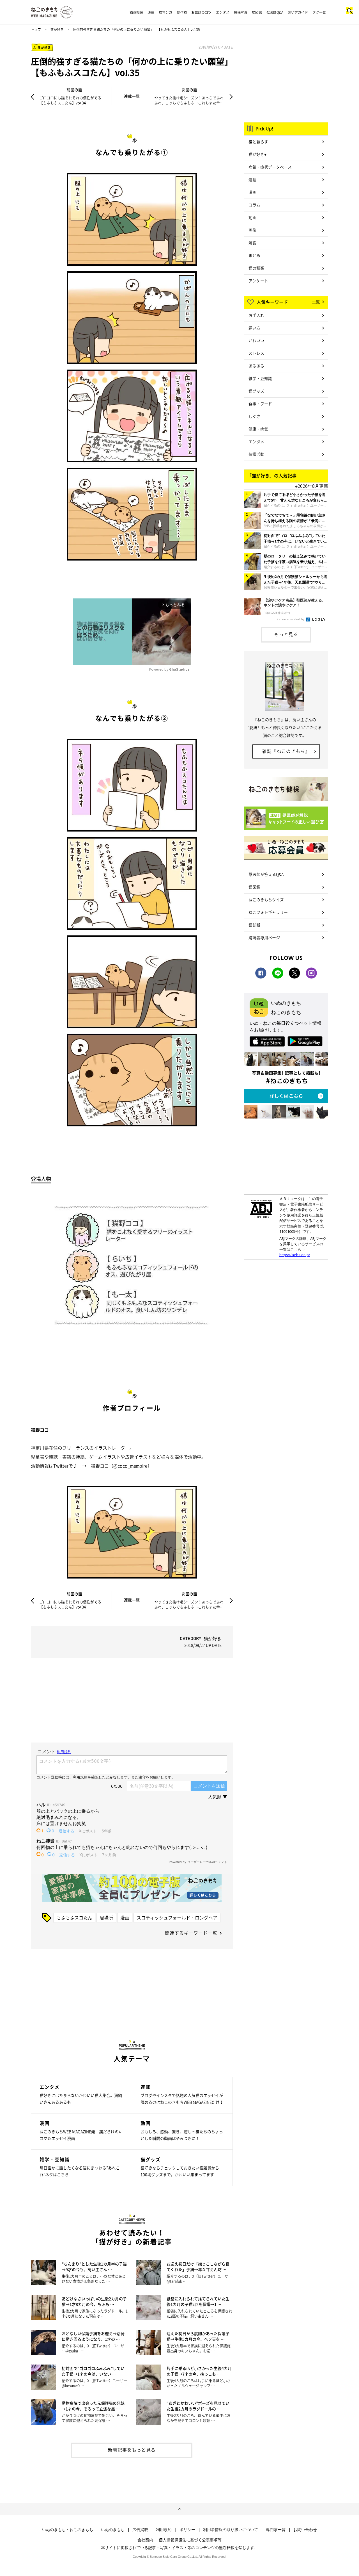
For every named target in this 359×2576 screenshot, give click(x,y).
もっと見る (286, 634)
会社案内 (145, 2540)
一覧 (316, 302)
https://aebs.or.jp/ (295, 1255)
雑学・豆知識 (260, 378)
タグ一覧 (319, 12)
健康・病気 (258, 429)
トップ (36, 29)
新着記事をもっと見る (132, 2450)
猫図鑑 (257, 12)
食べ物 (182, 12)
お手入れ (256, 315)
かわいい (256, 340)
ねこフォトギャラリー (268, 912)
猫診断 (254, 925)
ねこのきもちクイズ (266, 899)
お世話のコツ (201, 12)
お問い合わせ (305, 2530)
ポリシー (187, 2530)
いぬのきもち (113, 2530)
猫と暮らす (258, 142)
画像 (252, 230)
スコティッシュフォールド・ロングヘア (177, 1917)
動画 (252, 217)
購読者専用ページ (264, 937)
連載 (151, 12)
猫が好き (57, 29)
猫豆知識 (136, 12)
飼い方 (254, 328)
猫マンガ (165, 12)
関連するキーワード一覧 (191, 1933)
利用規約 (164, 2530)
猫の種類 (256, 268)
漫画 (125, 1917)
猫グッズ (256, 391)
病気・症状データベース (270, 167)
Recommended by (291, 619)
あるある (256, 366)
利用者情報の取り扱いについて (231, 2530)
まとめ (254, 255)
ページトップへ (179, 2509)
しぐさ (254, 416)
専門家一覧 (276, 2530)
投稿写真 (241, 12)
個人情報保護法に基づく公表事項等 (190, 2540)
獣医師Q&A (275, 12)
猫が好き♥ (257, 154)
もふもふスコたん (74, 1917)
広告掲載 (140, 2530)
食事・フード (260, 404)
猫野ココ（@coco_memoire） (121, 1466)
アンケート (258, 281)
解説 (252, 243)
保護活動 (256, 454)
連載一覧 (132, 96)
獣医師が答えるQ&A (266, 874)
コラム (254, 205)
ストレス (256, 353)
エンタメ (223, 12)
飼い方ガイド (298, 12)
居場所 (106, 1917)
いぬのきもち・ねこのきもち (68, 2530)
